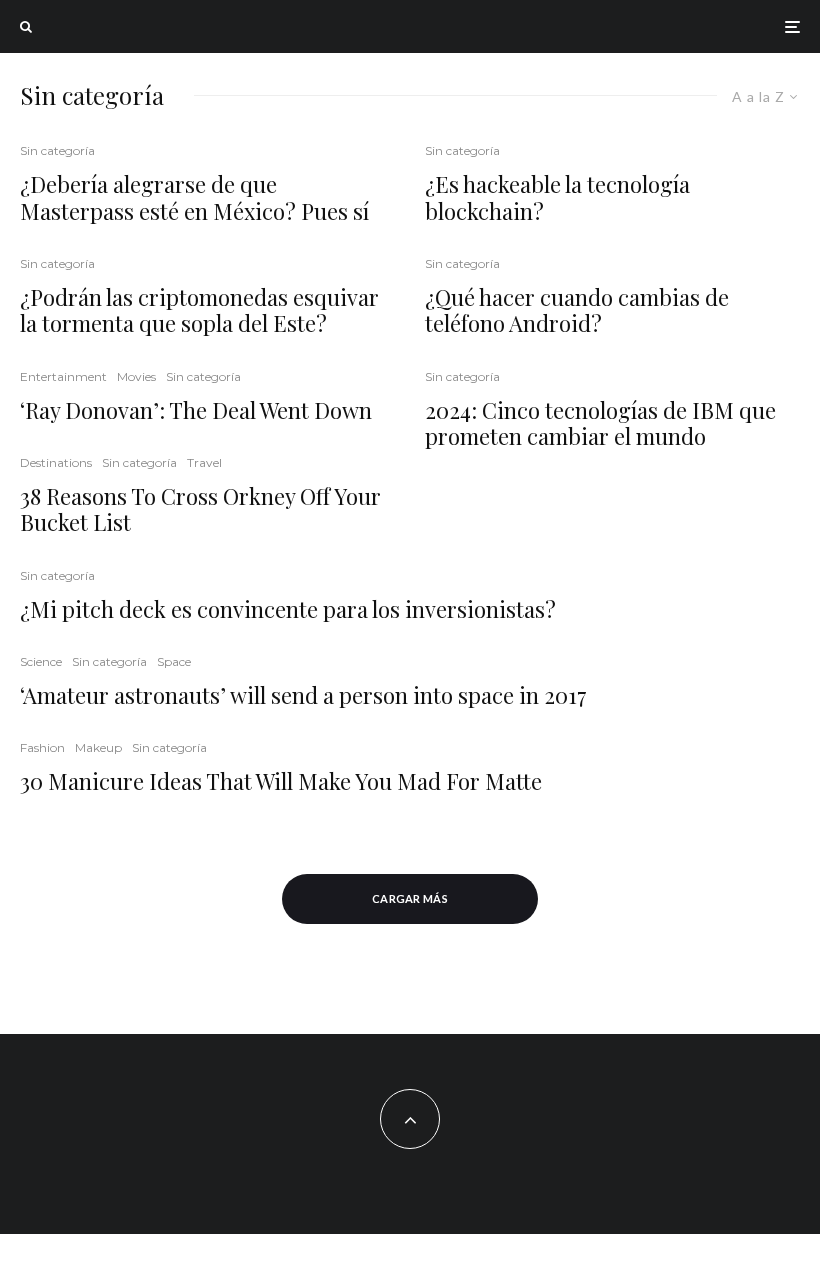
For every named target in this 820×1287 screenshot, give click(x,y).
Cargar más (410, 898)
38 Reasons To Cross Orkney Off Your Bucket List (200, 509)
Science (41, 661)
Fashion (42, 747)
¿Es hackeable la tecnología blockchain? (557, 197)
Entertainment (63, 376)
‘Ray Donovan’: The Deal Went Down (196, 410)
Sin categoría (57, 150)
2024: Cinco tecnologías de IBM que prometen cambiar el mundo (600, 423)
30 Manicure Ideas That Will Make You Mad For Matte (281, 781)
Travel (204, 462)
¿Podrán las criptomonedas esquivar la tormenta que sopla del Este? (199, 310)
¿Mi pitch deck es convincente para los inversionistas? (288, 609)
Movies (136, 376)
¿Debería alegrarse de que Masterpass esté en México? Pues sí (194, 197)
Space (174, 661)
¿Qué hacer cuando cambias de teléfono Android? (577, 310)
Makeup (98, 747)
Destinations (56, 462)
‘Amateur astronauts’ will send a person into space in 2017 (303, 695)
